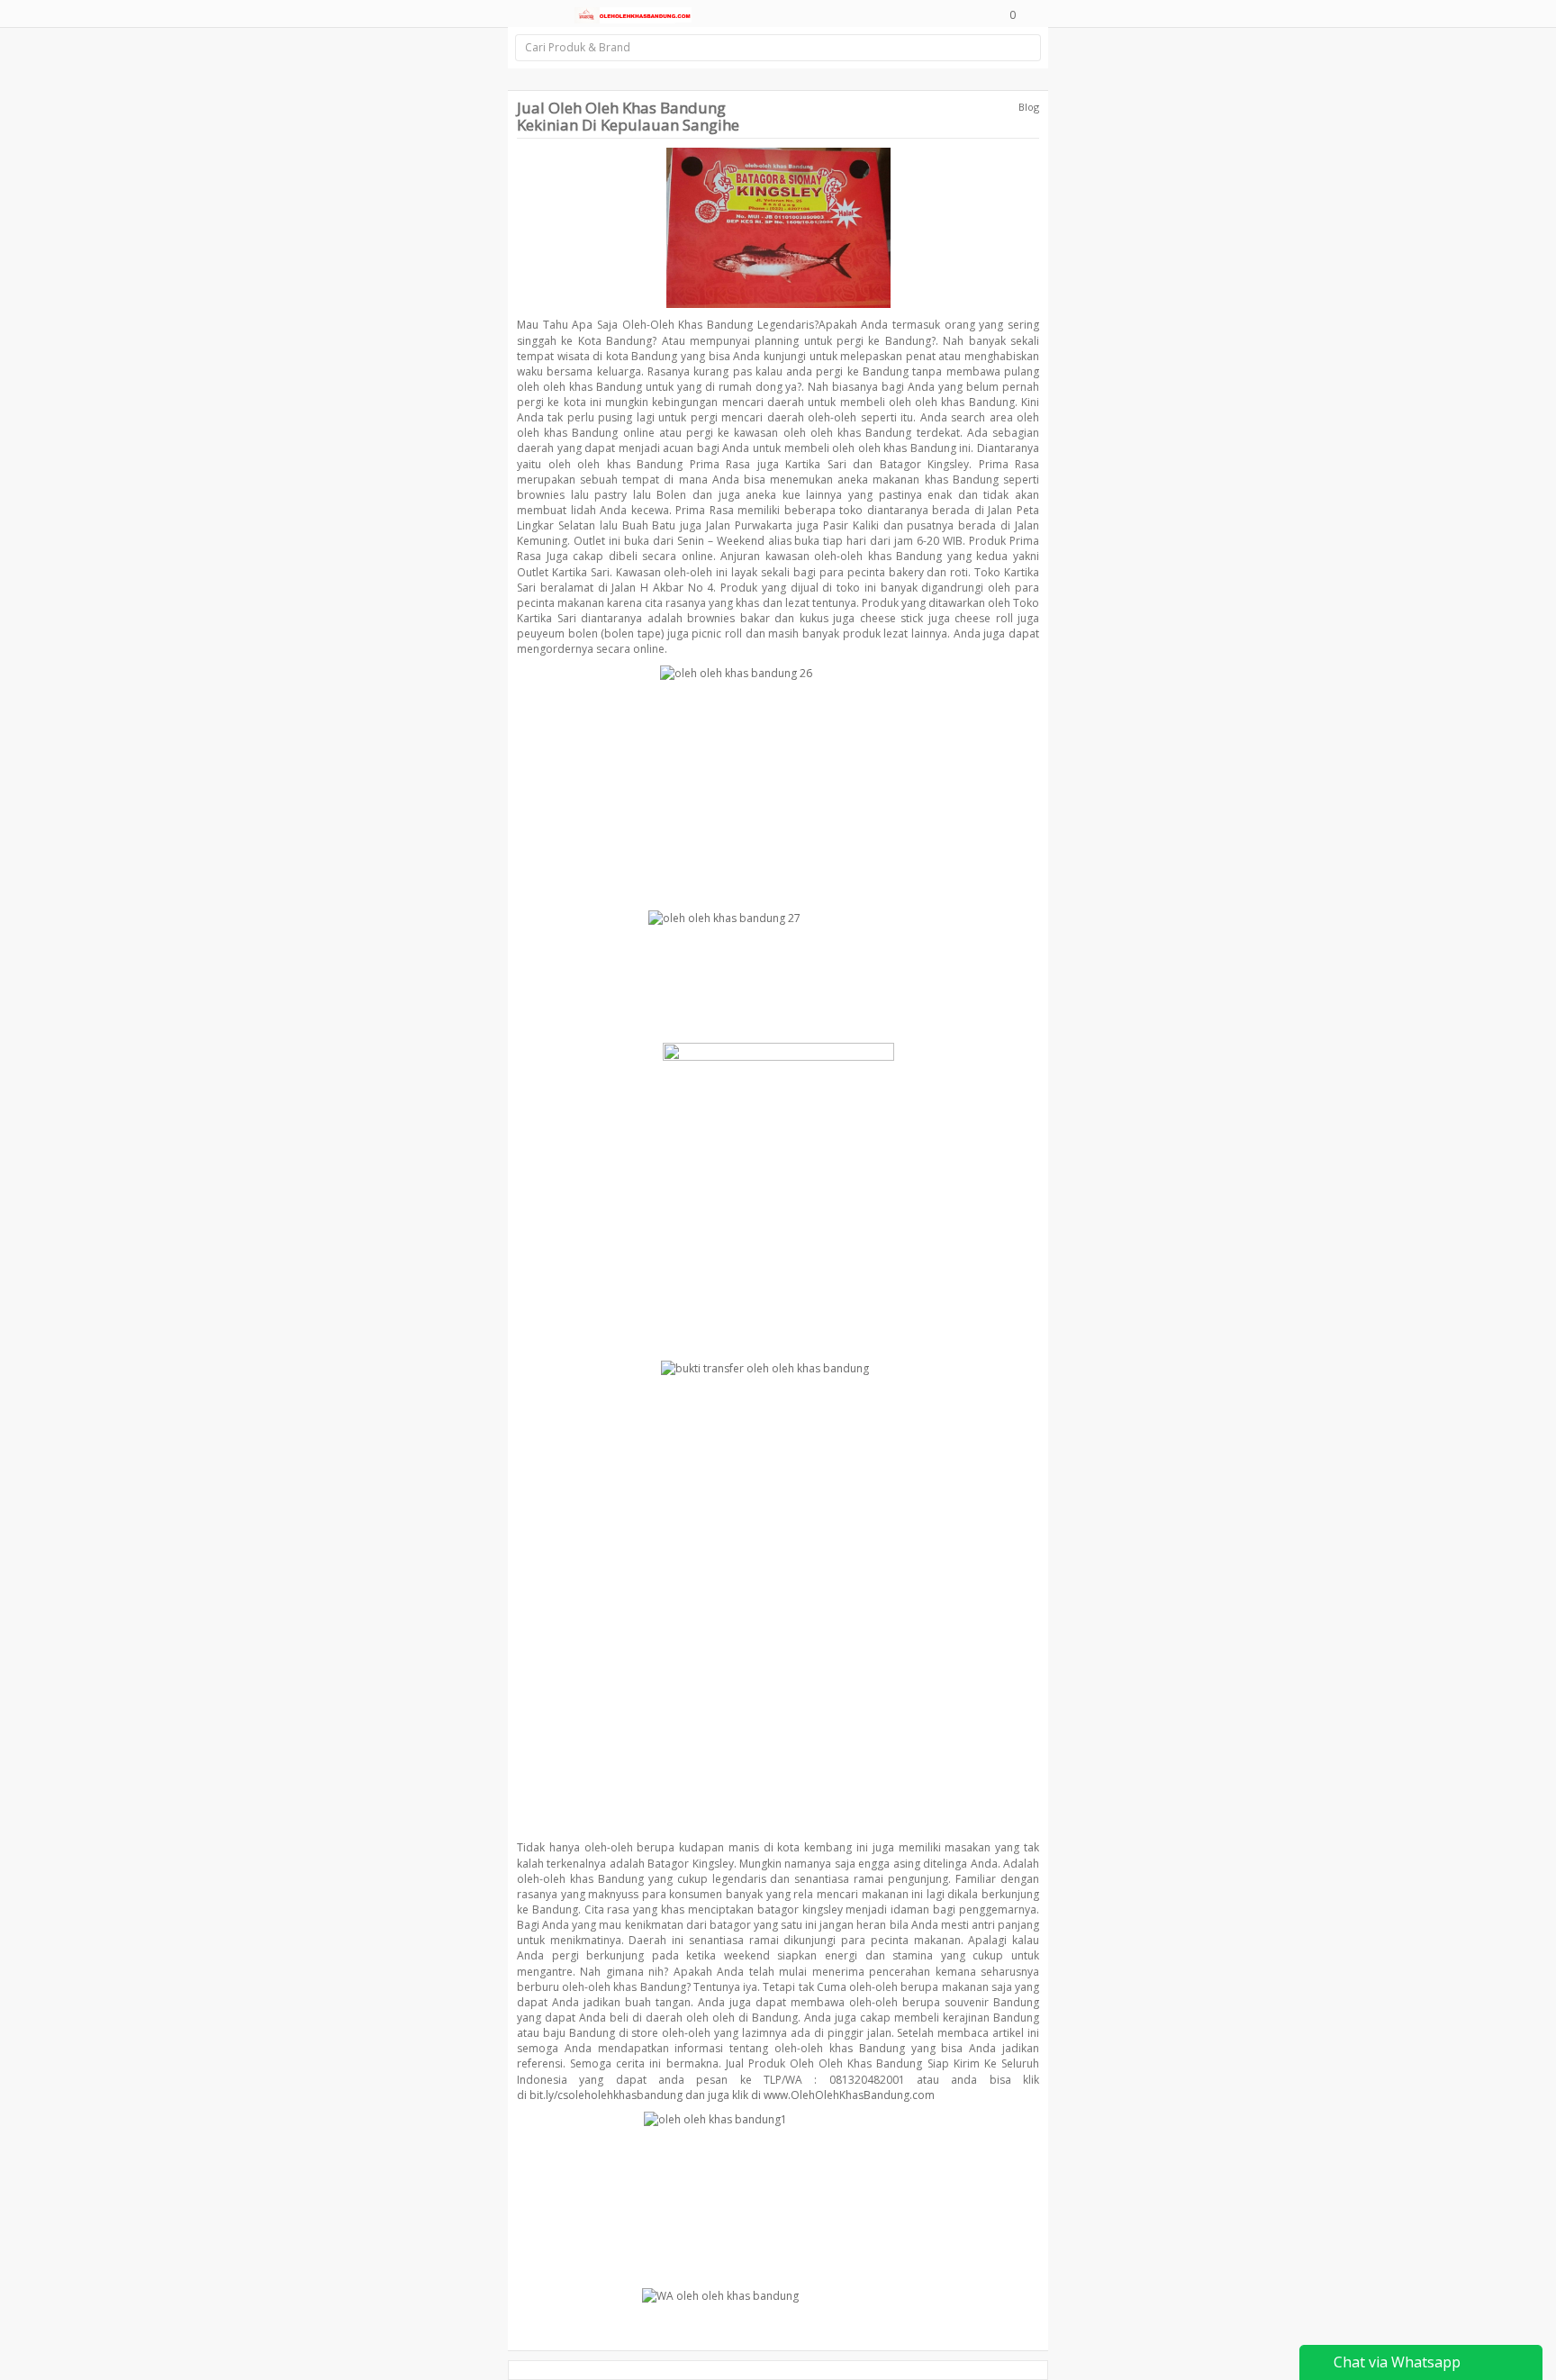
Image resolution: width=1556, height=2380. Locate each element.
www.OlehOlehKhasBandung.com (849, 2095)
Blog (1029, 107)
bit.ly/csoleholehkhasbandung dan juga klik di (645, 2095)
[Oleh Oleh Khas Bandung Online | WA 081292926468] (633, 14)
